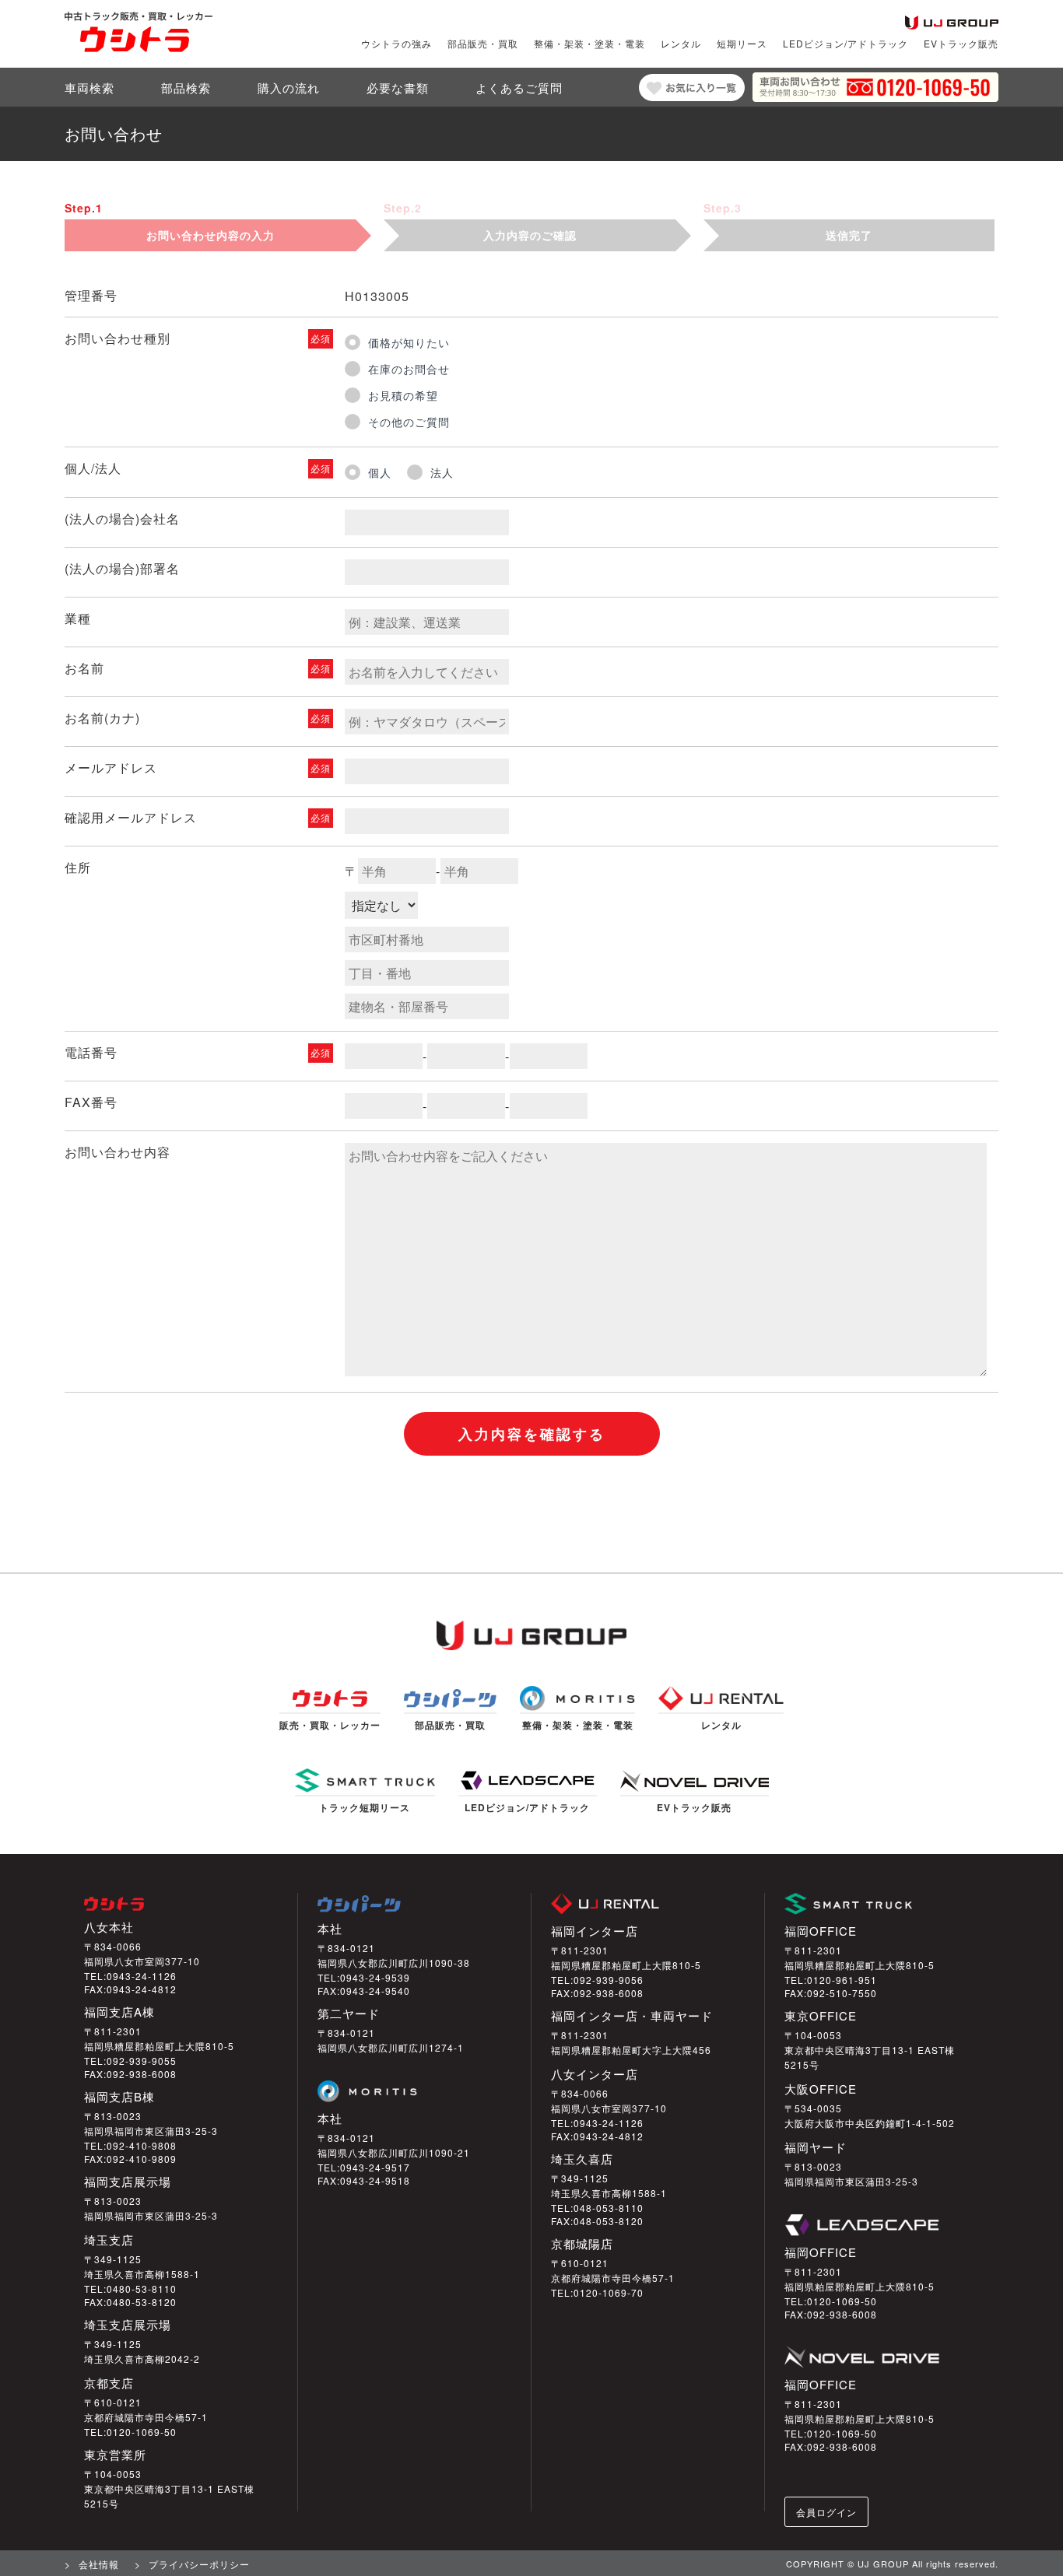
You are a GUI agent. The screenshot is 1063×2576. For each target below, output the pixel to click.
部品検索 (186, 88)
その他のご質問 (409, 422)
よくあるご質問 (519, 88)
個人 (380, 472)
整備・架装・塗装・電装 (589, 44)
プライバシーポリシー (199, 2564)
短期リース (742, 44)
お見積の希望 (403, 395)
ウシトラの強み (396, 44)
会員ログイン (826, 2512)
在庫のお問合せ (409, 369)
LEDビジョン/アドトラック (845, 44)
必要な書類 (398, 88)
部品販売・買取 (483, 44)
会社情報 (99, 2564)
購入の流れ (289, 88)
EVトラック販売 (961, 44)
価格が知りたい (409, 342)
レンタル (681, 44)
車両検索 (89, 88)
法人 (442, 472)
